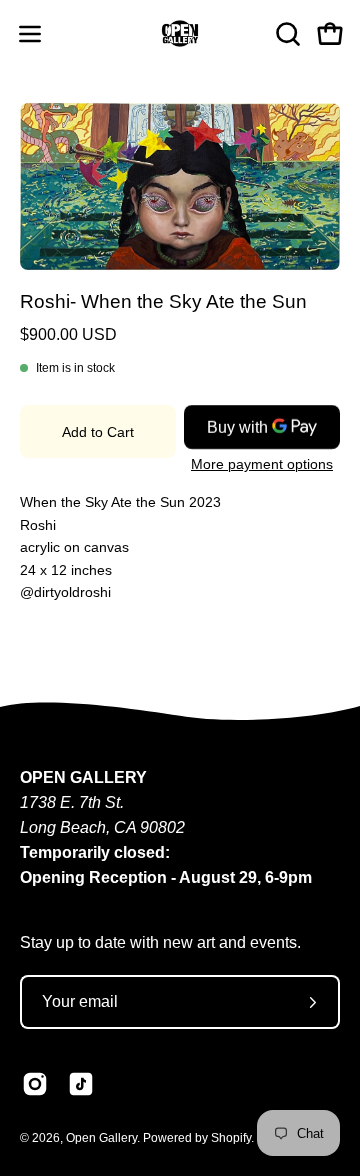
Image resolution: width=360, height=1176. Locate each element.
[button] (286, 34)
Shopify (231, 1138)
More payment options (262, 464)
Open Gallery (101, 1138)
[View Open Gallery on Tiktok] (81, 1084)
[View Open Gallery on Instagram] (35, 1084)
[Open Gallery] (180, 33)
